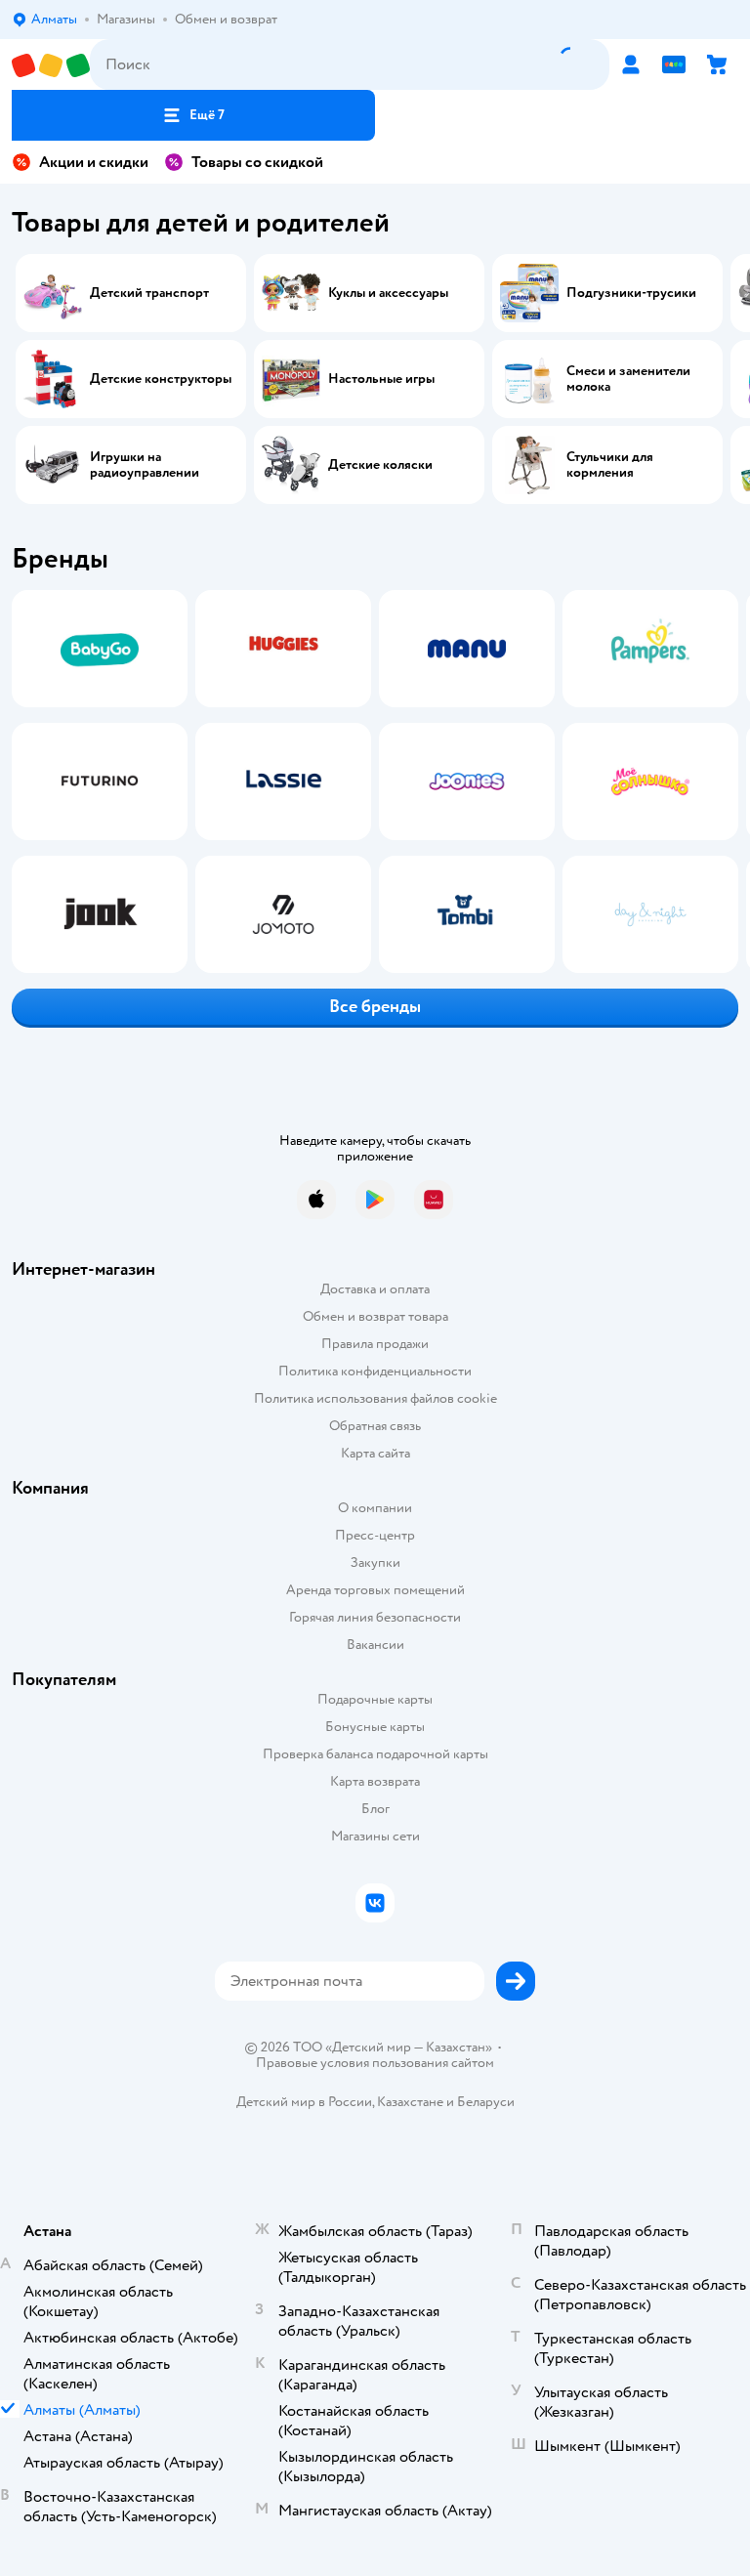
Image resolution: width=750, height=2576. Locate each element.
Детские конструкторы (161, 379)
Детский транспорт (149, 293)
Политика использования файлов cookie (375, 1398)
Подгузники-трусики (631, 293)
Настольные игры (381, 379)
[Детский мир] (51, 65)
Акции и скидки (94, 162)
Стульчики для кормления (610, 465)
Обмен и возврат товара (375, 1316)
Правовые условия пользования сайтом (375, 2063)
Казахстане (410, 2102)
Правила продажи (375, 1344)
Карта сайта (375, 1453)
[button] (193, 115)
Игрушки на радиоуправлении (145, 465)
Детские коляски (380, 465)
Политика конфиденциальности (375, 1371)
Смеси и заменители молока (628, 379)
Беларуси (486, 2102)
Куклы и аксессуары (388, 293)
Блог (375, 1809)
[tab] (94, 781)
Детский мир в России (304, 2102)
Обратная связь (375, 1426)
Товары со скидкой (257, 162)
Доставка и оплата (375, 1289)
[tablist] (375, 781)
